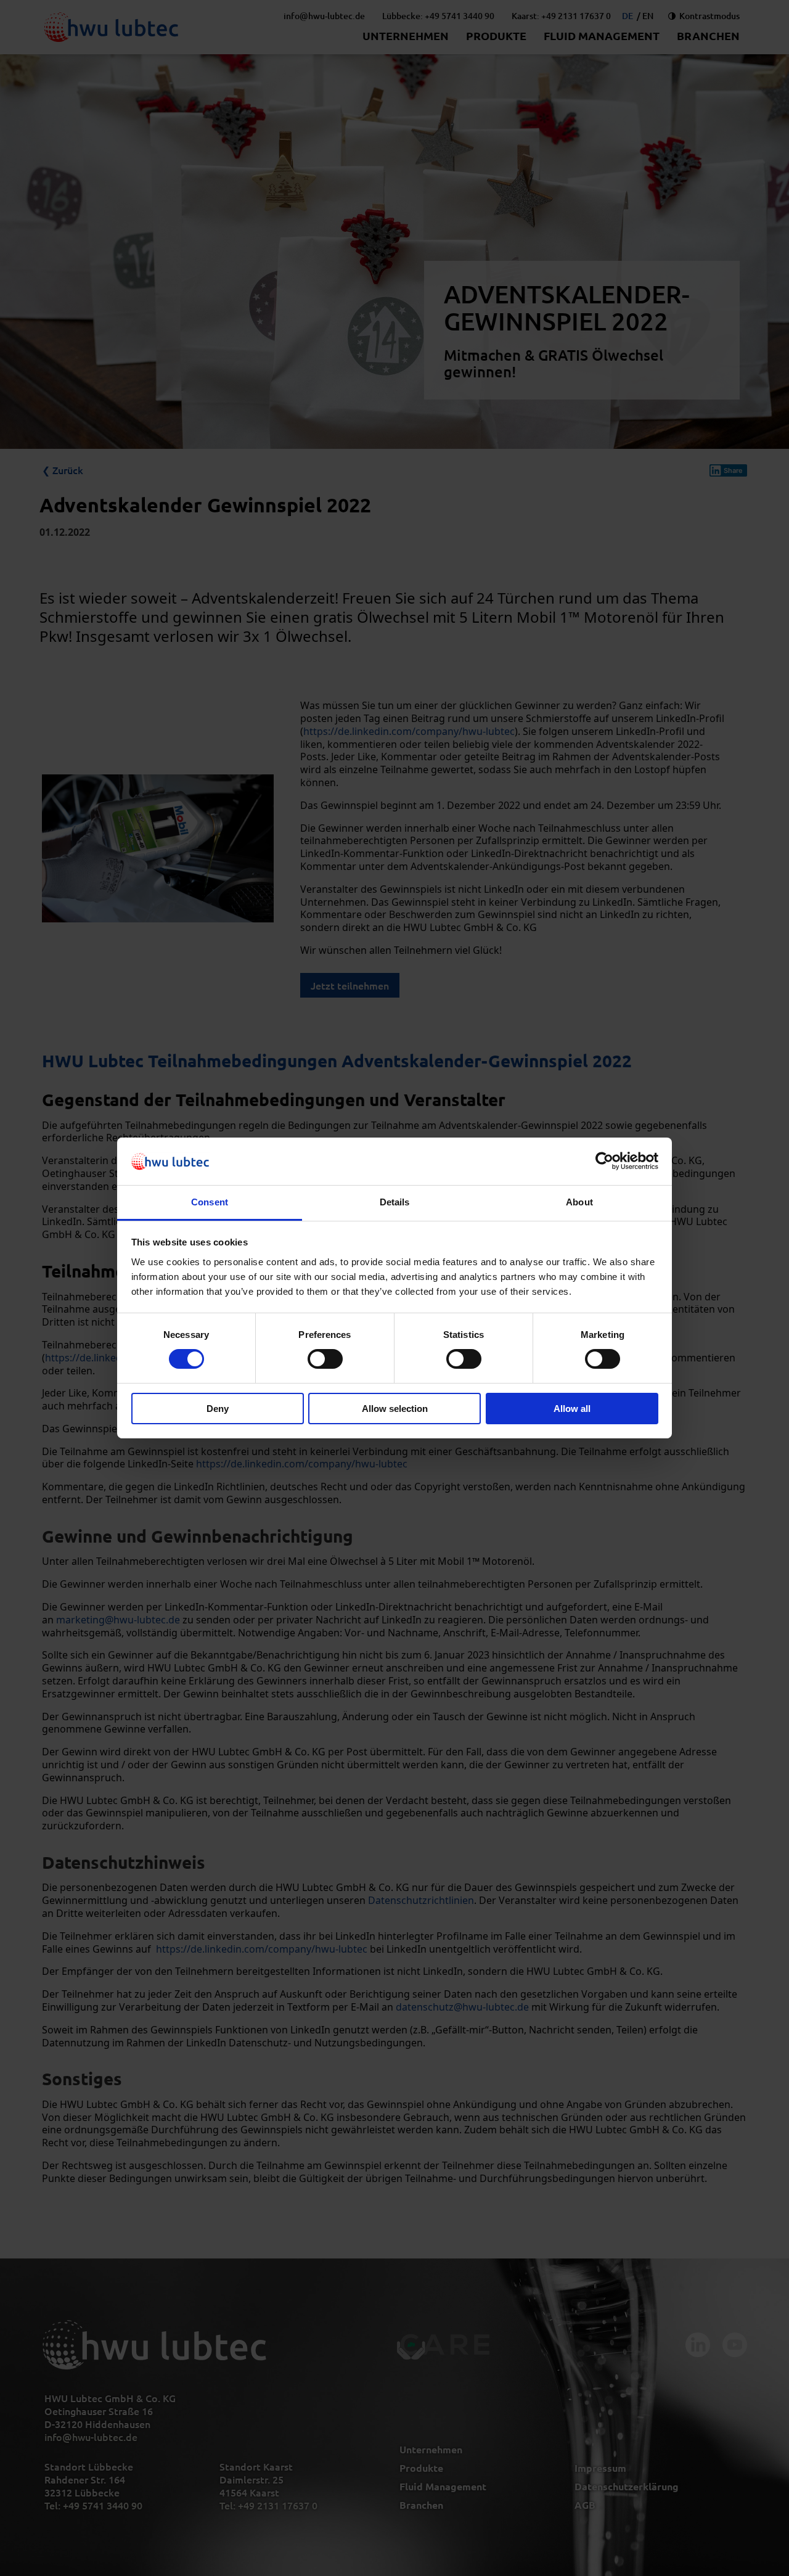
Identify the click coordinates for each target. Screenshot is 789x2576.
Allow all (572, 1409)
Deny (218, 1409)
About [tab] (579, 1202)
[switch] (325, 1359)
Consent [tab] (210, 1202)
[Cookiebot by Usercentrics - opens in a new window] (604, 1161)
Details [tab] (395, 1202)
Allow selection (395, 1409)
